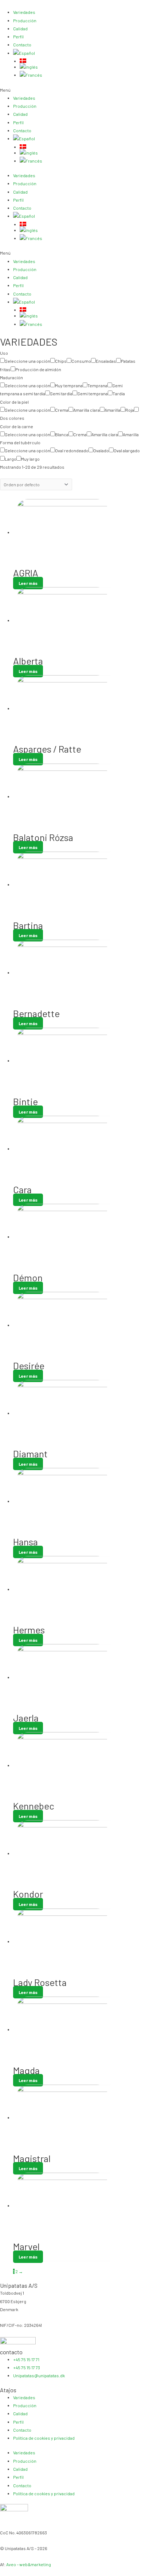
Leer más (28, 583)
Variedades (24, 12)
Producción (25, 20)
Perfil (18, 37)
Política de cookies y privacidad (44, 2438)
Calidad (20, 28)
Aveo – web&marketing (29, 2564)
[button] (71, 90)
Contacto (22, 45)
